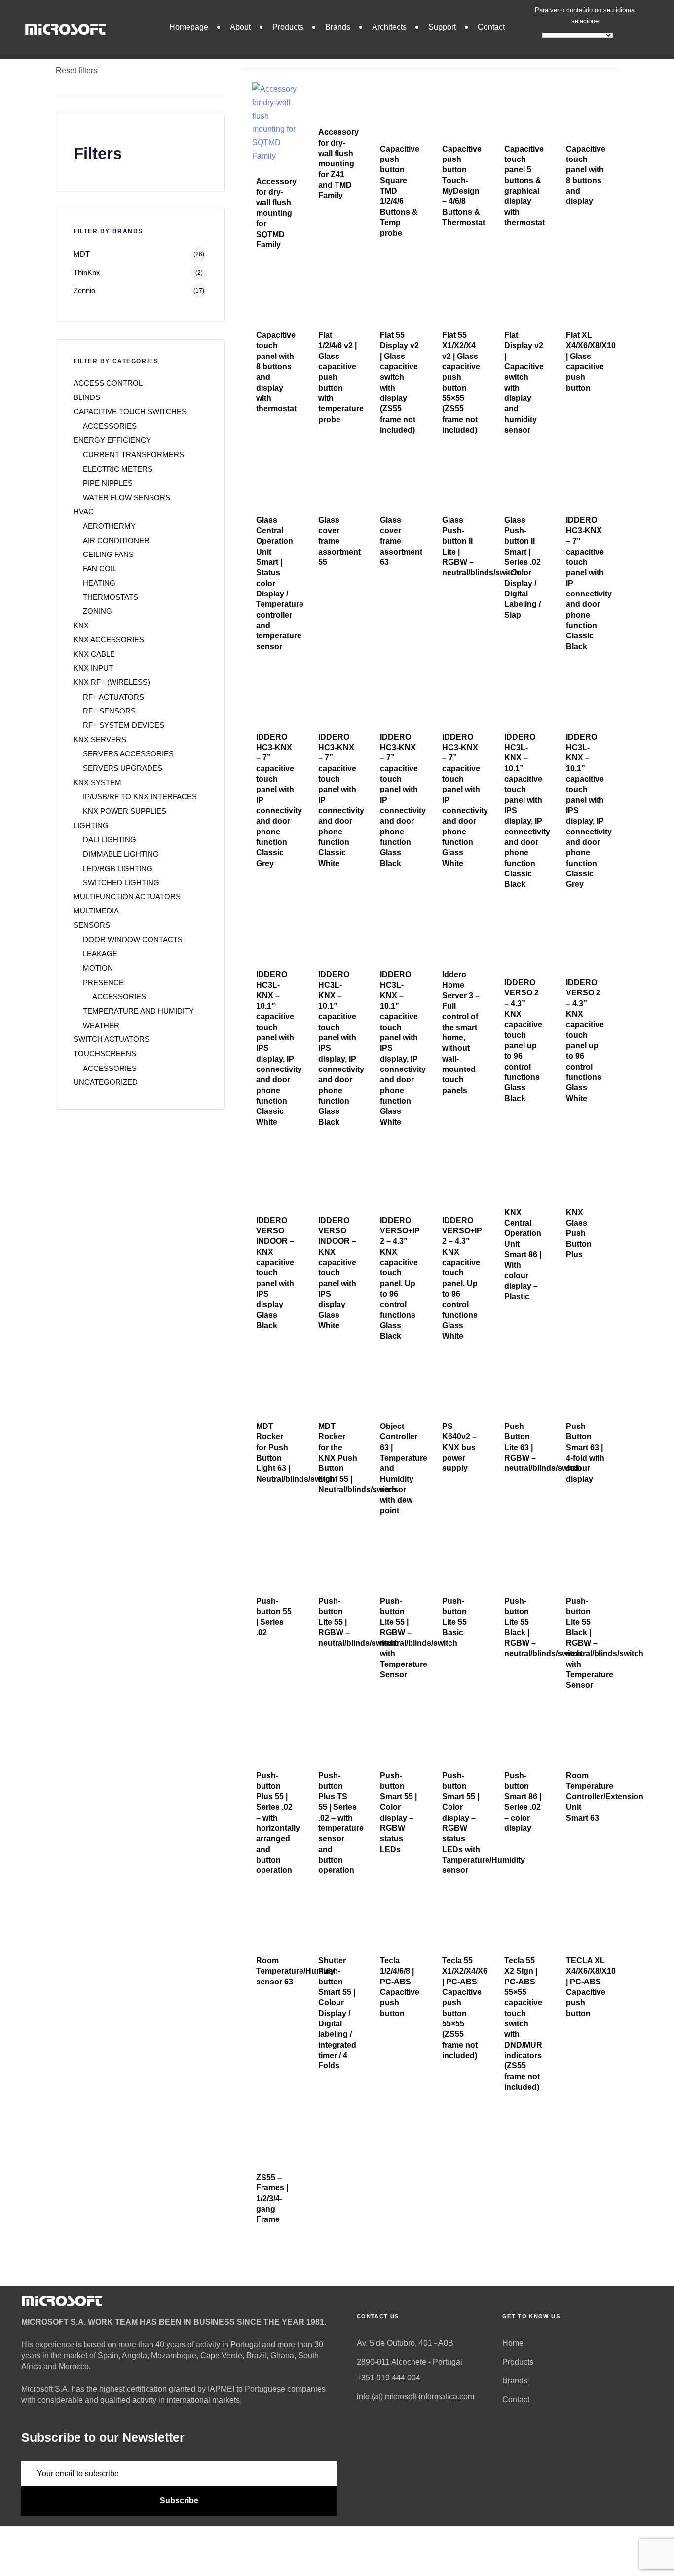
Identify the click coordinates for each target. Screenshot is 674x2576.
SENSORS (92, 925)
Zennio (84, 291)
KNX (81, 625)
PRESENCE (103, 982)
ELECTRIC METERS (118, 469)
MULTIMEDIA (96, 911)
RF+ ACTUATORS (113, 697)
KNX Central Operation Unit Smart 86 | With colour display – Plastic (523, 1255)
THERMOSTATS (111, 597)
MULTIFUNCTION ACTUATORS (127, 896)
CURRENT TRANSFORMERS (133, 455)
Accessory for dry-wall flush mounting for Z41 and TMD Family (338, 164)
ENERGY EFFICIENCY (112, 440)
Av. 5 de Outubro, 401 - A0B (405, 2343)
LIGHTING (91, 825)
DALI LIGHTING (110, 840)
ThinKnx (87, 272)
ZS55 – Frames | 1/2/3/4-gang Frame (272, 2198)
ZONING (97, 611)
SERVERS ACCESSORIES (128, 754)
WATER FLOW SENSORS (127, 497)
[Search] (207, 38)
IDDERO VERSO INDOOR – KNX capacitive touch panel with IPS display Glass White (337, 1273)
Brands (338, 27)
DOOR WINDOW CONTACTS (133, 939)
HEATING (99, 583)
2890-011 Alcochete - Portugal (410, 2362)
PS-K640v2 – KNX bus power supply (459, 1447)
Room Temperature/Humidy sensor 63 (295, 1971)
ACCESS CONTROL (108, 383)
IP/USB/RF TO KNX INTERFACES (140, 797)
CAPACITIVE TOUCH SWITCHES (130, 412)
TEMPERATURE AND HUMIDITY (138, 1011)
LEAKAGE (100, 954)
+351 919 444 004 (389, 2378)
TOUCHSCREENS (105, 1053)
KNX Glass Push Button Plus (579, 1233)
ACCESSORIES (110, 426)
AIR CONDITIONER (116, 540)
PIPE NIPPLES (108, 483)
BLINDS (87, 397)
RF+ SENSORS (109, 711)
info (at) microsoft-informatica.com (415, 2397)
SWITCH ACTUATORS (112, 1039)
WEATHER (101, 1025)
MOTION (98, 968)
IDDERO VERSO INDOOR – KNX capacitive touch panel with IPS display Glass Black (275, 1273)
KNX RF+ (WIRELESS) (112, 682)
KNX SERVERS (100, 739)
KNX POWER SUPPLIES (125, 811)
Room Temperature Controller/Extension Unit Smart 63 (605, 1796)
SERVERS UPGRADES (123, 768)
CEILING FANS (108, 554)
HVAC (84, 511)
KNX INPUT (93, 668)
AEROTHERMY (109, 526)
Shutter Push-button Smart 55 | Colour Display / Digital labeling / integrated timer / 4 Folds (337, 2013)
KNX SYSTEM (97, 782)
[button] (278, 56)
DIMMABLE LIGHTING (121, 854)
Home (513, 2343)
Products (288, 27)
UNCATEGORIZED (106, 1082)
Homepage (189, 27)
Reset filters (76, 70)
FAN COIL (100, 569)
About (240, 27)
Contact (491, 27)
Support (442, 27)
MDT (82, 254)
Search (69, 18)
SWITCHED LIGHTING (121, 883)
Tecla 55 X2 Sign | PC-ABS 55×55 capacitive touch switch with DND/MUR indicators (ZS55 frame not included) (523, 2024)
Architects (389, 27)
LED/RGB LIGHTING (118, 868)
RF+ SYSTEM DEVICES (124, 725)
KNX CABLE (94, 654)
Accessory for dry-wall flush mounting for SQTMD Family (276, 213)
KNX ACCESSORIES (109, 640)
